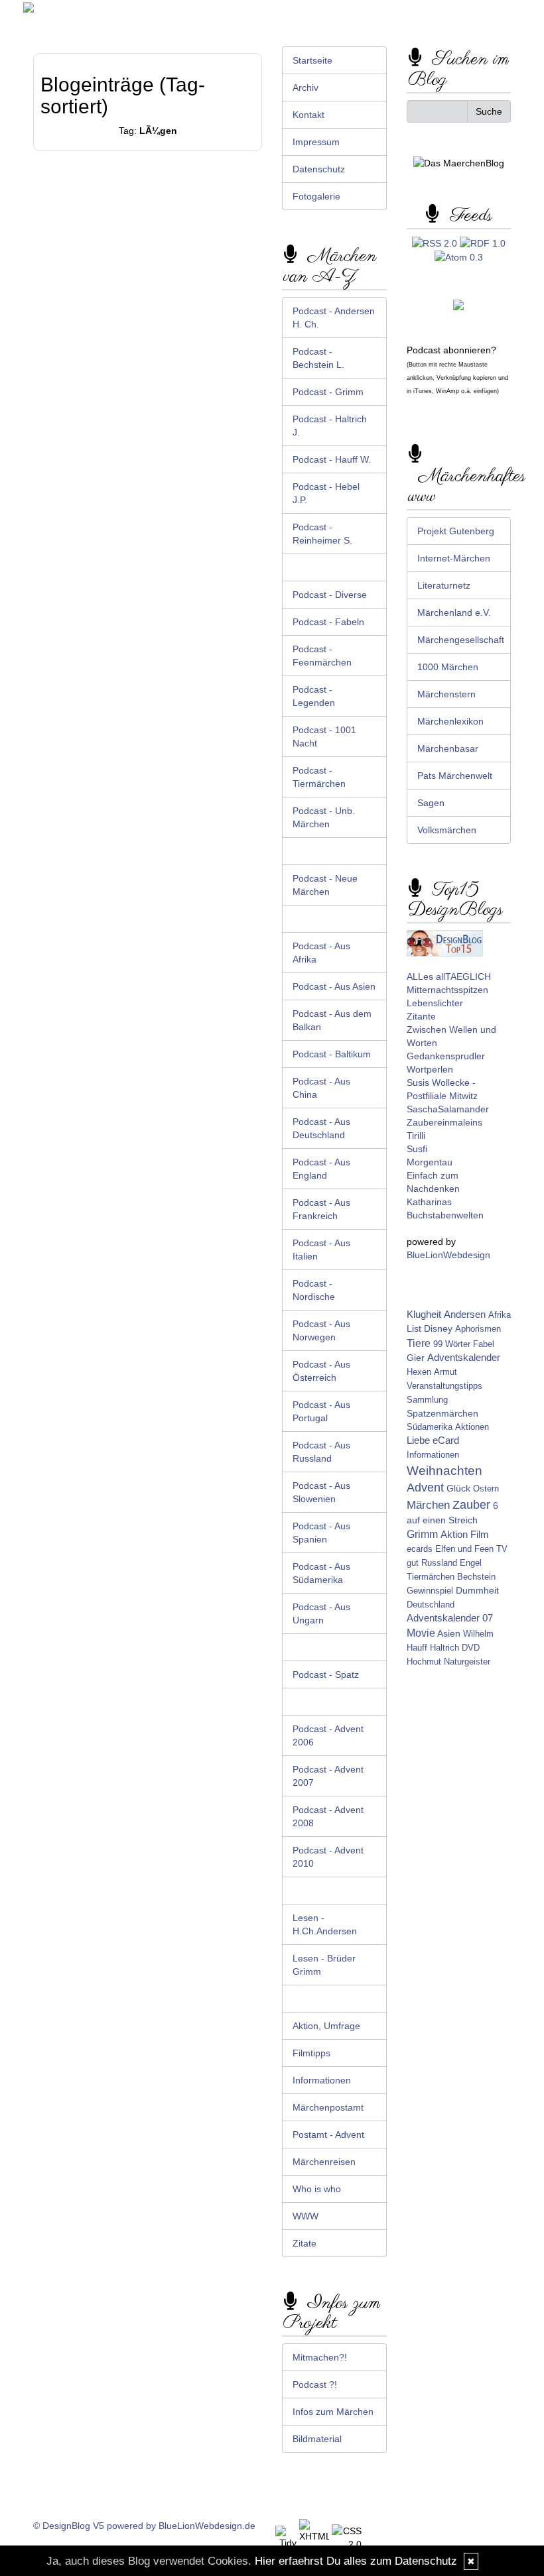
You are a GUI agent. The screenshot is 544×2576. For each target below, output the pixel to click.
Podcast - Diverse (330, 595)
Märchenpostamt (328, 2107)
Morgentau (430, 1162)
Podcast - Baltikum (332, 1054)
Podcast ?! (315, 2384)
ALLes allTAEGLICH (449, 976)
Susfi (417, 1149)
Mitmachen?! (320, 2357)
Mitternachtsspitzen (447, 990)
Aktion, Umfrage (326, 2026)
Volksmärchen (447, 830)
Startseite (312, 60)
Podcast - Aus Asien (334, 986)
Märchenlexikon (450, 721)
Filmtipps (311, 2053)
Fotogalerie (316, 196)
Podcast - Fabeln (328, 622)
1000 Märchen (448, 667)
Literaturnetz (444, 585)
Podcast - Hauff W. (332, 459)
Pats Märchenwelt (455, 776)
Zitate (305, 2243)
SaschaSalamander (448, 1109)
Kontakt (308, 115)
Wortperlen (430, 1069)
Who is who (317, 2189)
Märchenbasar (448, 748)
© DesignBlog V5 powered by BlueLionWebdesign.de (144, 2526)
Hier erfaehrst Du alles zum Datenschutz (356, 2561)
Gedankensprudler (446, 1056)
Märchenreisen (324, 2162)
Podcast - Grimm (328, 392)
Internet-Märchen (454, 558)
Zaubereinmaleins (444, 1122)
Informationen (322, 2080)
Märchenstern (446, 694)
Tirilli (416, 1136)
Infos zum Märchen (333, 2412)
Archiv (306, 88)
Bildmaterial (317, 2439)
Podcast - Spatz (326, 1674)
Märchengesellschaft (461, 640)
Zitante (421, 1016)
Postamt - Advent (328, 2135)
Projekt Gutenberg (456, 531)
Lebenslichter (435, 1003)
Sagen (431, 803)
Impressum (316, 142)
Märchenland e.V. (454, 613)
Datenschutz (319, 169)
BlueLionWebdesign (448, 1255)
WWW (306, 2216)
